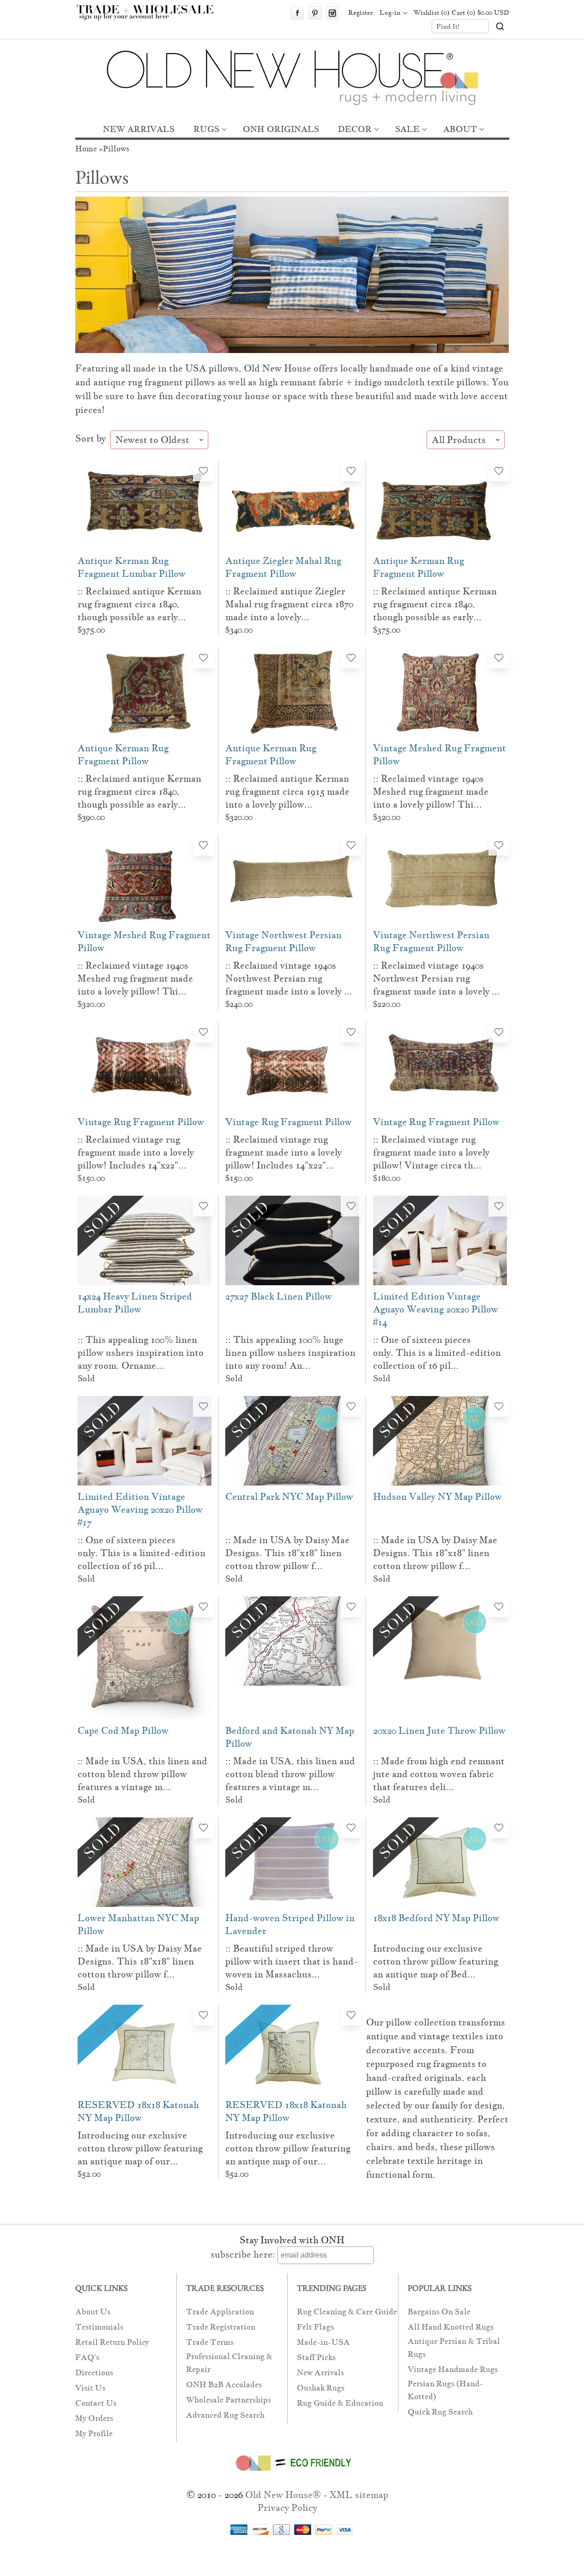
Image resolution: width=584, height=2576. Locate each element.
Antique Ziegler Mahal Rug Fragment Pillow (283, 567)
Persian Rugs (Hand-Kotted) (446, 2390)
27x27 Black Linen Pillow (279, 1296)
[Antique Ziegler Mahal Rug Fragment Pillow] (292, 505)
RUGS (206, 129)
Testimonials (99, 2327)
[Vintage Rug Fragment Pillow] (144, 1066)
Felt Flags (315, 2327)
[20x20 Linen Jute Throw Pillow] (440, 1658)
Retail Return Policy (112, 2342)
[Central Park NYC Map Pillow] (292, 1441)
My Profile (94, 2434)
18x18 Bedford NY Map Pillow (436, 1918)
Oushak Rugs (321, 2388)
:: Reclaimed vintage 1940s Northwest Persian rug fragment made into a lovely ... (289, 978)
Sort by (92, 438)
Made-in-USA (323, 2342)
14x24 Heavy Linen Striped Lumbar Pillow (135, 1303)
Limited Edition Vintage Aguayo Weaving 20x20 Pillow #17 (140, 1510)
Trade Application (220, 2312)
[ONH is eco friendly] (292, 2473)
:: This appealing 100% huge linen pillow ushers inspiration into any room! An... (290, 1353)
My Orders (94, 2418)
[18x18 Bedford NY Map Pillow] (440, 1862)
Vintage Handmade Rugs (453, 2369)
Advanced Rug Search (225, 2415)
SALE (407, 129)
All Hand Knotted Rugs (451, 2327)
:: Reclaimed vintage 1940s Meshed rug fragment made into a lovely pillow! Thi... (431, 791)
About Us (93, 2312)
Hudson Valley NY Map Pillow (437, 1497)
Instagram (332, 13)
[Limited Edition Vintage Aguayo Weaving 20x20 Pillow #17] (144, 1441)
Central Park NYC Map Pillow (289, 1497)
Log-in (390, 12)
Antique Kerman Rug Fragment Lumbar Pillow (132, 567)
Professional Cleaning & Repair (229, 2363)
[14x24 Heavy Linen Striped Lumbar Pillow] (144, 1240)
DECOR (355, 129)
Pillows (116, 149)
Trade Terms (210, 2342)
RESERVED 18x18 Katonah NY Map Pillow (138, 2111)
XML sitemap (359, 2495)
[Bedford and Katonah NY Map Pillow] (292, 1658)
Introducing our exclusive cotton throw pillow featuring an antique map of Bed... (436, 1961)
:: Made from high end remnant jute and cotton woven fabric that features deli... (439, 1774)
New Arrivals (320, 2373)
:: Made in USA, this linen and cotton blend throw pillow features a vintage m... (142, 1774)
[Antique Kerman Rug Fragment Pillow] (440, 505)
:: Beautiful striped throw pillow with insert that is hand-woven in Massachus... (292, 1961)
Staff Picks (316, 2357)
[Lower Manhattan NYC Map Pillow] (144, 1862)
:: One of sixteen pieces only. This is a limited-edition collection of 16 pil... (437, 1353)
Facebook (297, 13)
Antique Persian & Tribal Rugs (454, 2348)
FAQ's (87, 2357)
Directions (94, 2373)
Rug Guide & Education (340, 2403)
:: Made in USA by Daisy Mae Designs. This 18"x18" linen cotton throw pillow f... (287, 1553)
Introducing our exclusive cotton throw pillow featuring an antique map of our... (140, 2148)
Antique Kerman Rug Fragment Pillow (418, 567)
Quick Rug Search (440, 2412)
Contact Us (96, 2403)
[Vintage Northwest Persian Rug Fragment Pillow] (292, 879)
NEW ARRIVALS (139, 129)
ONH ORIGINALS (281, 129)
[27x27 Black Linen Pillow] (292, 1240)
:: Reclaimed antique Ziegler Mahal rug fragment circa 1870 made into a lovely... (289, 604)
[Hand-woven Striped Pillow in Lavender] (292, 1862)
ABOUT (460, 129)
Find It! (448, 26)
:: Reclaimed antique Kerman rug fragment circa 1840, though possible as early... (139, 604)
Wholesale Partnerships (229, 2400)
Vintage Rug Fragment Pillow (141, 1122)
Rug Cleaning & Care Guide (347, 2312)
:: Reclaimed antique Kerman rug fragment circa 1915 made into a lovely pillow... (287, 791)
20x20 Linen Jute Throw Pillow (439, 1731)
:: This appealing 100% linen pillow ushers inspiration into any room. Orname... (141, 1353)
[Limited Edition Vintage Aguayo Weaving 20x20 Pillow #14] (440, 1240)
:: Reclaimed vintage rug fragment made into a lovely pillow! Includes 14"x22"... (136, 1152)
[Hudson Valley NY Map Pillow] (440, 1441)
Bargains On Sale (439, 2312)
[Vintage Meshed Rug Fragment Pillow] (440, 692)
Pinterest (315, 13)
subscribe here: (243, 2254)
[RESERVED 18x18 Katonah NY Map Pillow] (144, 2049)
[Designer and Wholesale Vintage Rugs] (150, 18)
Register (361, 12)
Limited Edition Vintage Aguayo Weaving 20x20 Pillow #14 (436, 1309)
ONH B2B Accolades (224, 2385)
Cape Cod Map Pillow (123, 1731)
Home (86, 149)
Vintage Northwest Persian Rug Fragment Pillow (283, 941)
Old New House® (283, 2495)
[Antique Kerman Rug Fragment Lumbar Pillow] (144, 505)
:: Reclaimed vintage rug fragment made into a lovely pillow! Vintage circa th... (431, 1152)
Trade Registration (221, 2327)
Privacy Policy (287, 2508)
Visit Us (90, 2388)
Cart (480, 12)
